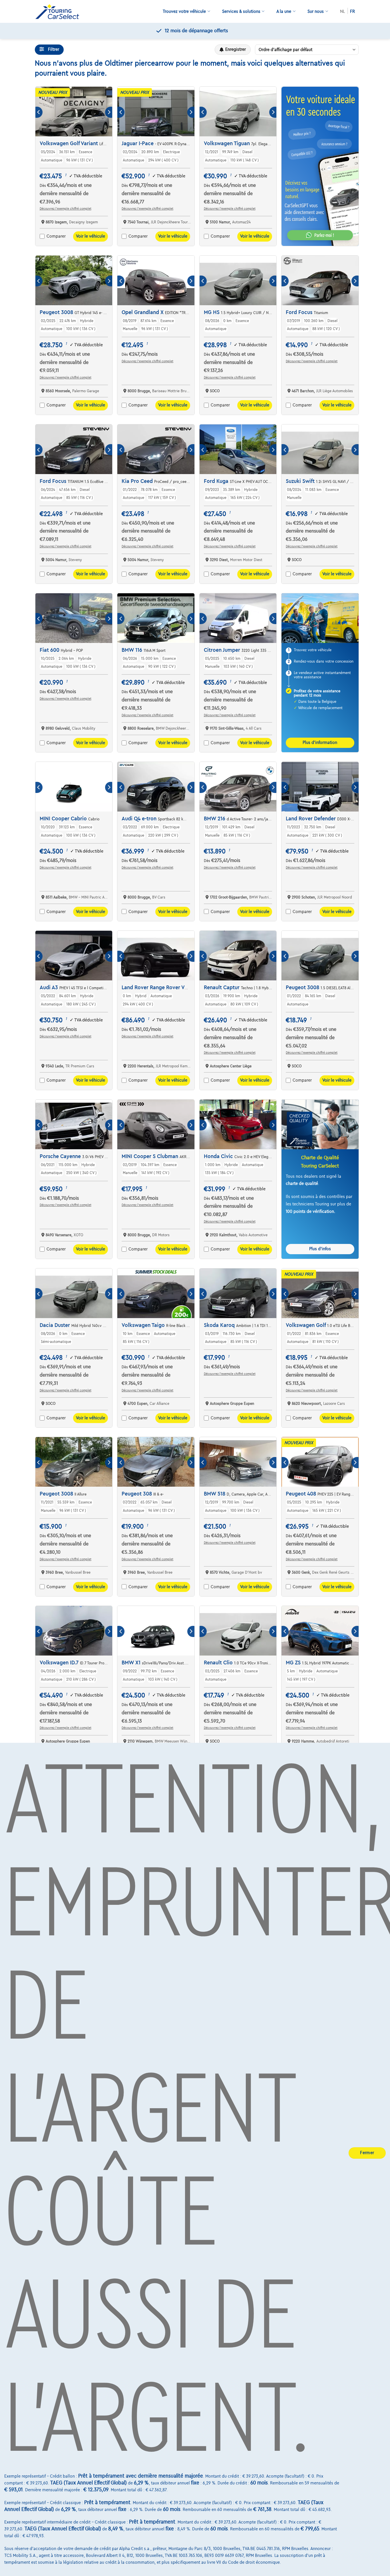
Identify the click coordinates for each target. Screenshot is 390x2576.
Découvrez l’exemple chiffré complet (66, 209)
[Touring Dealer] (59, 12)
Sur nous (316, 11)
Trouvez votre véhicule (184, 11)
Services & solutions (241, 11)
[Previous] (39, 112)
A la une (284, 11)
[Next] (109, 112)
